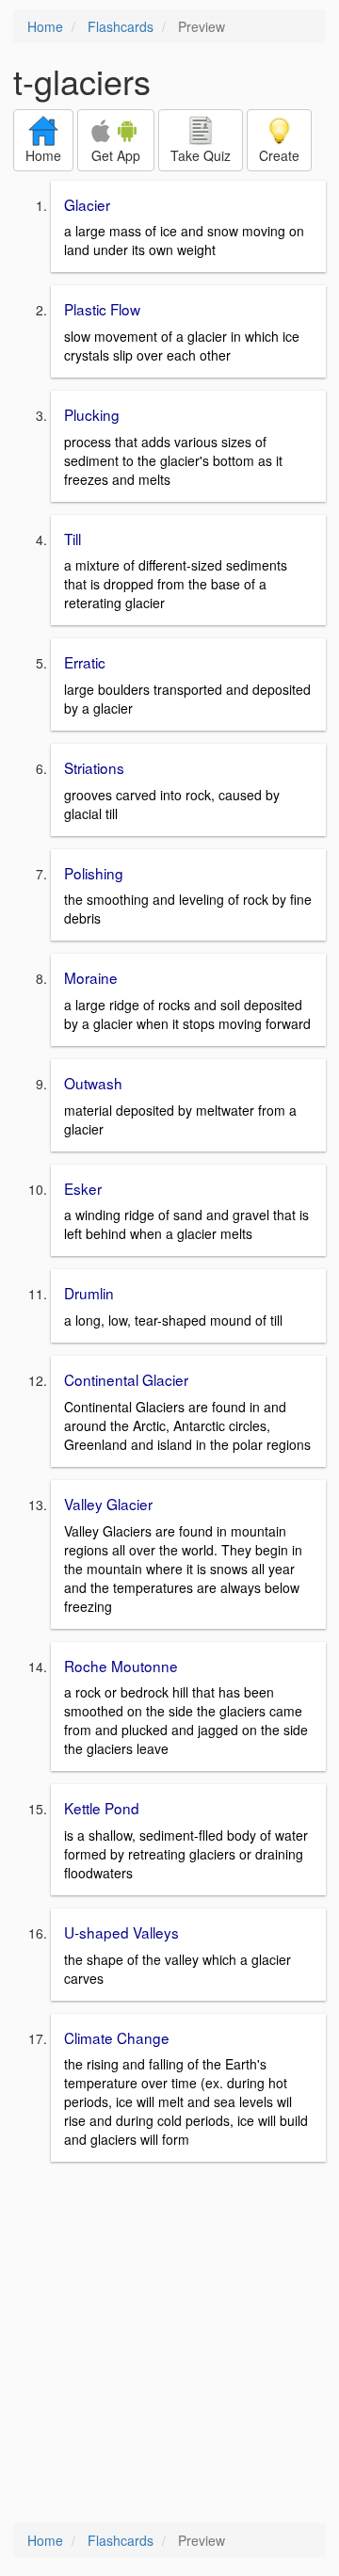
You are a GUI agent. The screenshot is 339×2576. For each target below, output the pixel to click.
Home (45, 26)
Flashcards (121, 26)
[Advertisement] (169, 2344)
